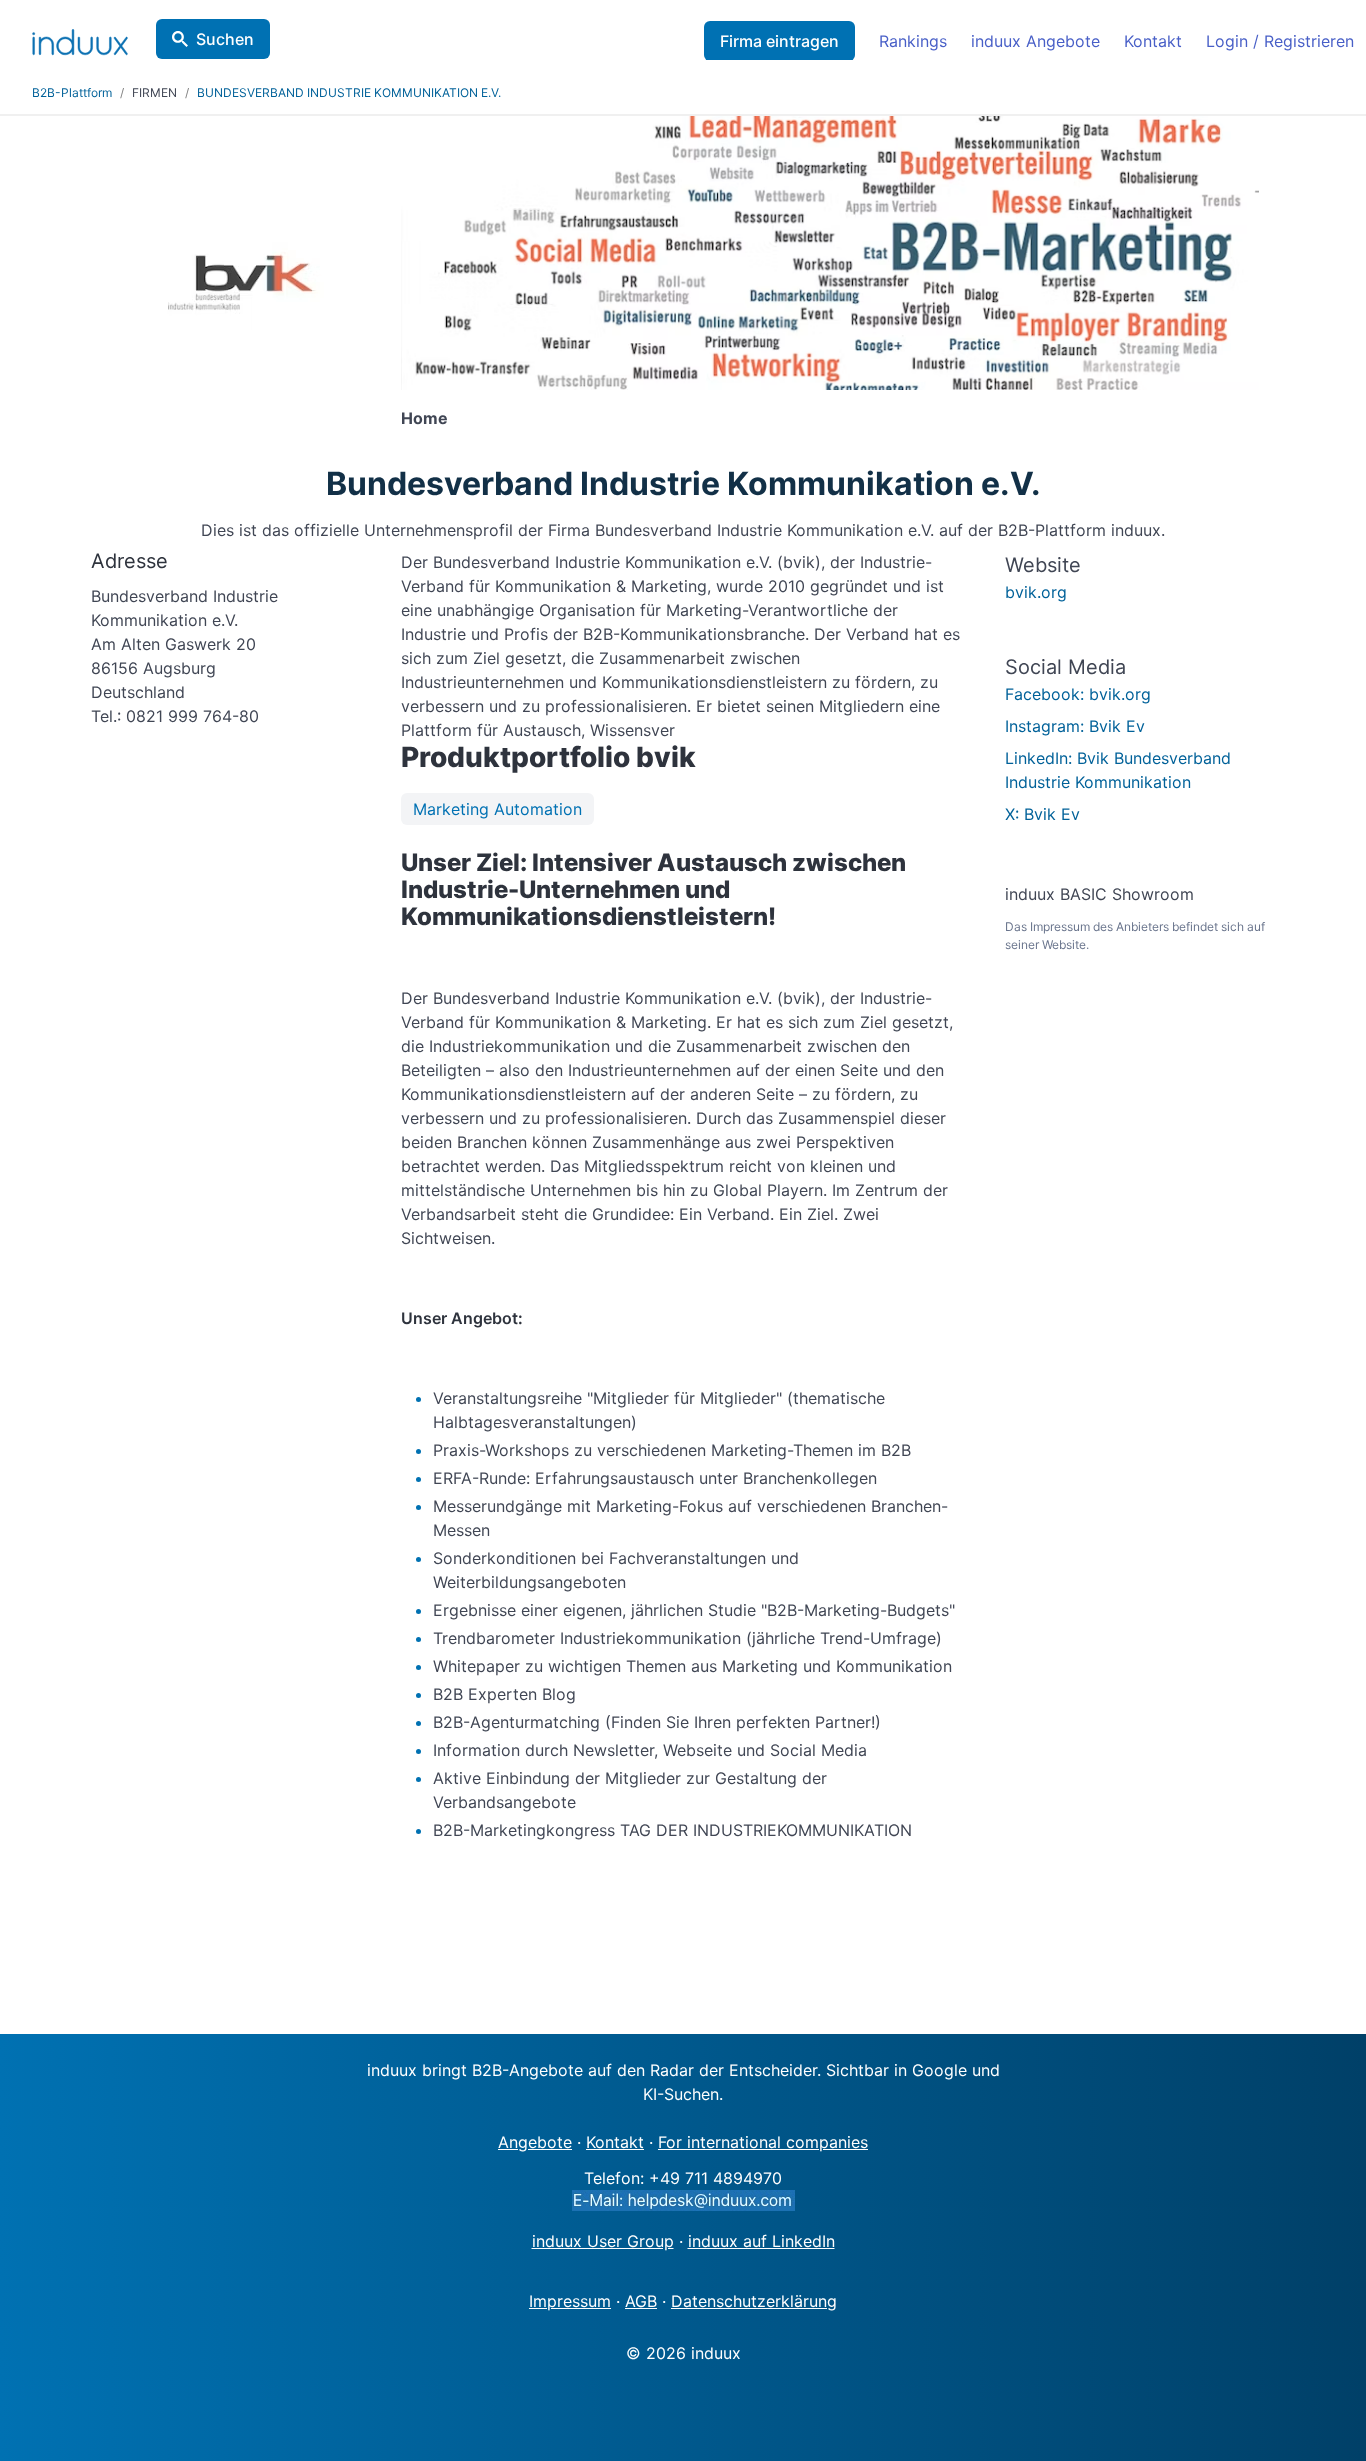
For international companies (763, 2142)
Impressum (570, 2301)
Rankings (913, 41)
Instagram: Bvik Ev (1075, 726)
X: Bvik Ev (1042, 814)
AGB (641, 2301)
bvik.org (1036, 592)
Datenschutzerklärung (754, 2301)
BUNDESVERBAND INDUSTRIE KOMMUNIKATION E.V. (349, 92)
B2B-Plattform (72, 92)
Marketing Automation (497, 809)
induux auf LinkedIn (761, 2241)
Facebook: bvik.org (1078, 694)
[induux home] (80, 38)
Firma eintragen (779, 41)
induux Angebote (1035, 41)
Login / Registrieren (1280, 41)
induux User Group (603, 2241)
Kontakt (1153, 41)
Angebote (535, 2142)
